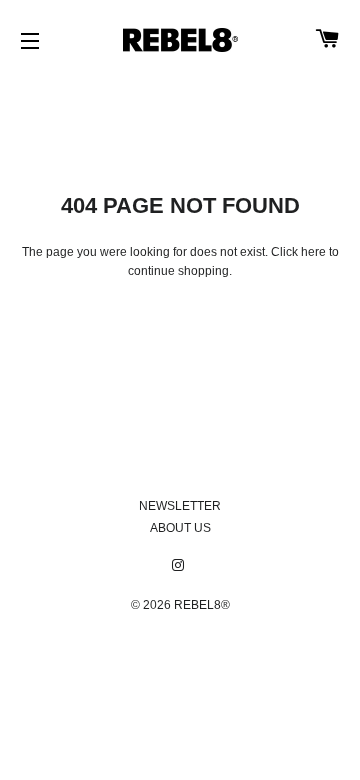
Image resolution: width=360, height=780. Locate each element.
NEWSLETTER (180, 506)
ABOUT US (180, 528)
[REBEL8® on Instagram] (180, 566)
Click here (298, 252)
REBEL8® (202, 605)
